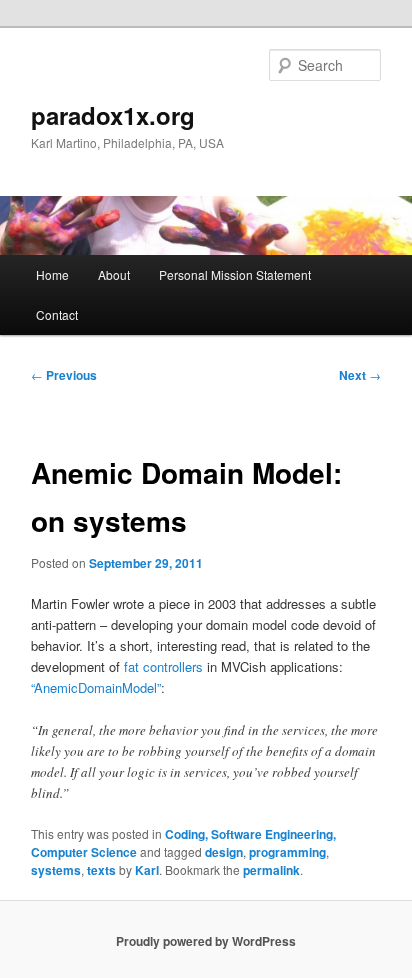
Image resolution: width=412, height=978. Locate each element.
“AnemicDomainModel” (96, 687)
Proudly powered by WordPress (206, 941)
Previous (64, 375)
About (114, 274)
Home (52, 274)
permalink (271, 870)
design (224, 852)
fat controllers (163, 666)
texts (101, 870)
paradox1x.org (113, 115)
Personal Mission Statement (235, 274)
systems (56, 870)
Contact (57, 314)
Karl (147, 870)
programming (287, 852)
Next (360, 375)
